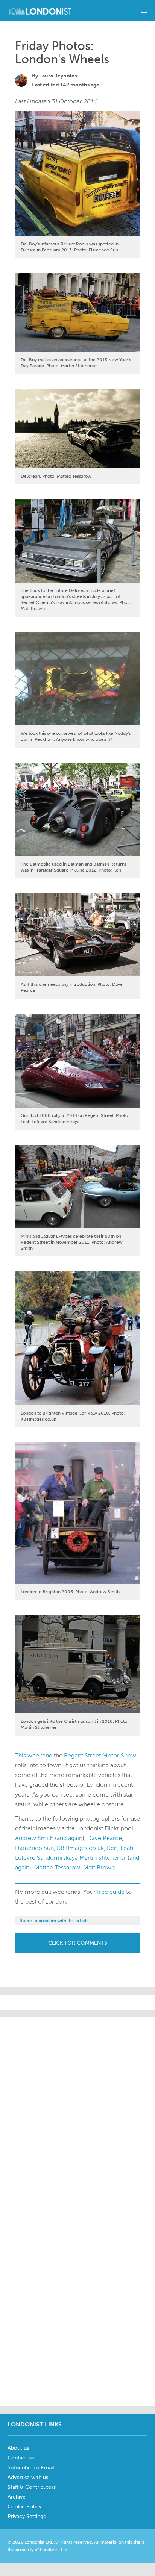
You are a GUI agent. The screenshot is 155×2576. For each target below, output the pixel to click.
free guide (111, 1892)
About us (18, 2448)
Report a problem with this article (54, 1921)
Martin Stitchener (103, 1858)
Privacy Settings (27, 2516)
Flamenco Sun (34, 1848)
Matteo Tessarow (57, 1867)
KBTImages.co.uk (80, 1848)
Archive (17, 2497)
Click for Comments (78, 1943)
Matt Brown (99, 1867)
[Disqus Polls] (77, 2111)
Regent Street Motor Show (100, 1755)
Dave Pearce (105, 1838)
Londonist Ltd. (54, 2550)
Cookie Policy (24, 2507)
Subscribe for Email (31, 2468)
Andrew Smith (34, 1838)
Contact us (21, 2458)
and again (70, 1838)
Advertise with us (28, 2477)
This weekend (34, 1755)
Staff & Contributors (32, 2487)
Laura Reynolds (58, 76)
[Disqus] (77, 2305)
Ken (112, 1848)
